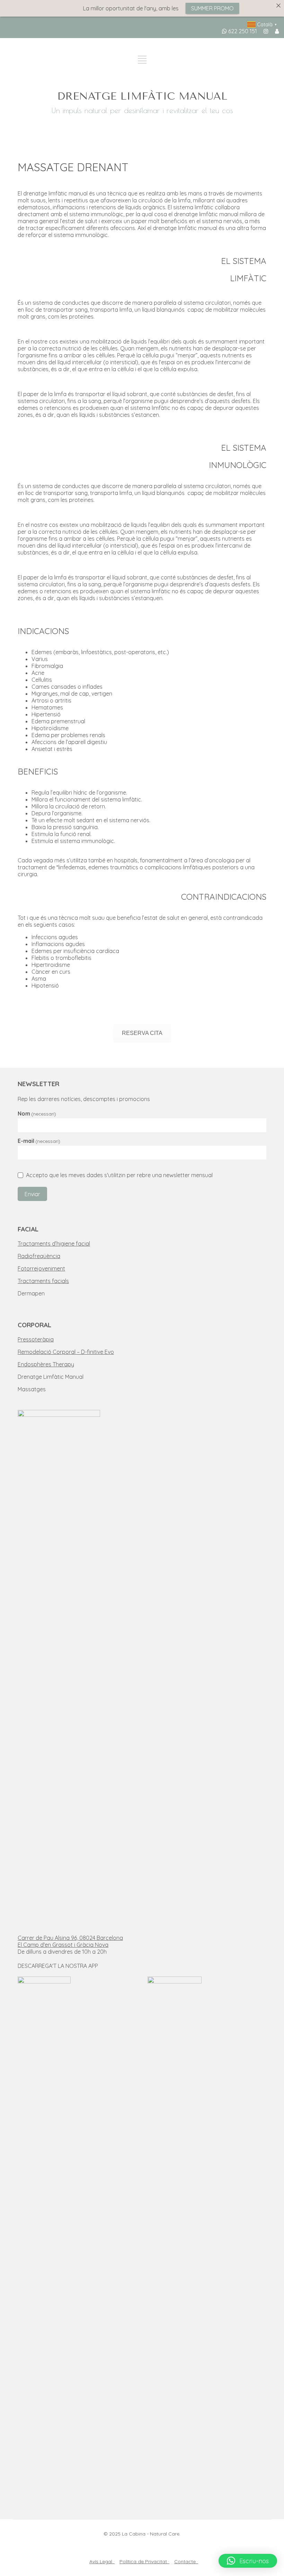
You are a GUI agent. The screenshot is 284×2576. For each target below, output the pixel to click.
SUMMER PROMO (194, 8)
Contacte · (186, 2561)
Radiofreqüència (39, 1256)
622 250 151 (242, 31)
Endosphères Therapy (46, 1364)
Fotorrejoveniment (41, 1268)
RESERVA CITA (142, 1033)
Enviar (32, 1194)
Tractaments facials (43, 1281)
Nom (37, 1113)
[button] (248, 2561)
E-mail (39, 1141)
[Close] (278, 6)
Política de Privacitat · (144, 2561)
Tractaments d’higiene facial (54, 1244)
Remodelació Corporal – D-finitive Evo (66, 1352)
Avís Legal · (102, 2561)
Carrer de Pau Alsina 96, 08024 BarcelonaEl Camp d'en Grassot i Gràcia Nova (70, 1941)
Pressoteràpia (36, 1339)
